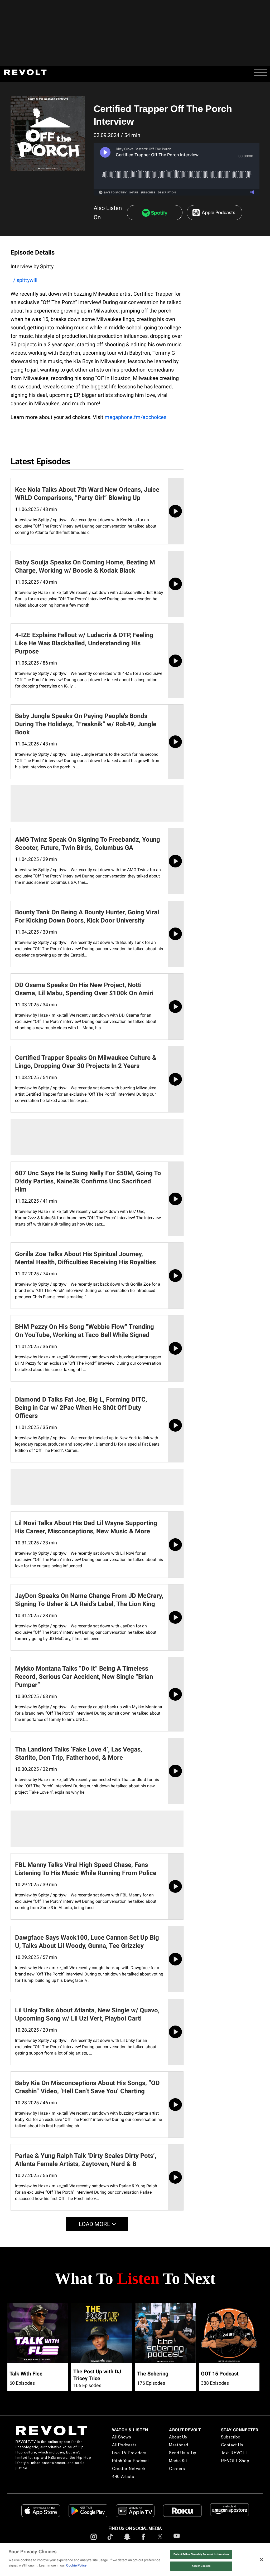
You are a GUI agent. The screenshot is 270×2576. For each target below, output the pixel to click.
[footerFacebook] (143, 2541)
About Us (170, 2437)
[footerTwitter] (160, 2541)
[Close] (262, 2560)
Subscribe (226, 2437)
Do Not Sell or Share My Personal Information (201, 2554)
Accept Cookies (201, 2566)
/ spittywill (25, 280)
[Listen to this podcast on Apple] (214, 213)
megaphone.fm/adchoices (136, 417)
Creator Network (118, 2469)
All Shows (111, 2437)
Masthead (170, 2445)
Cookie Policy (76, 2565)
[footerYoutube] (177, 2541)
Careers (168, 2469)
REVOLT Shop (230, 2461)
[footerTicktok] (110, 2541)
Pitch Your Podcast (120, 2461)
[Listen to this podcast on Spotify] (155, 213)
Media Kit (170, 2461)
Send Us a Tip (174, 2453)
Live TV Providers (118, 2453)
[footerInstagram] (94, 2541)
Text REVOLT (230, 2453)
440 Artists (112, 2477)
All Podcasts (114, 2445)
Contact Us (227, 2445)
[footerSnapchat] (127, 2541)
